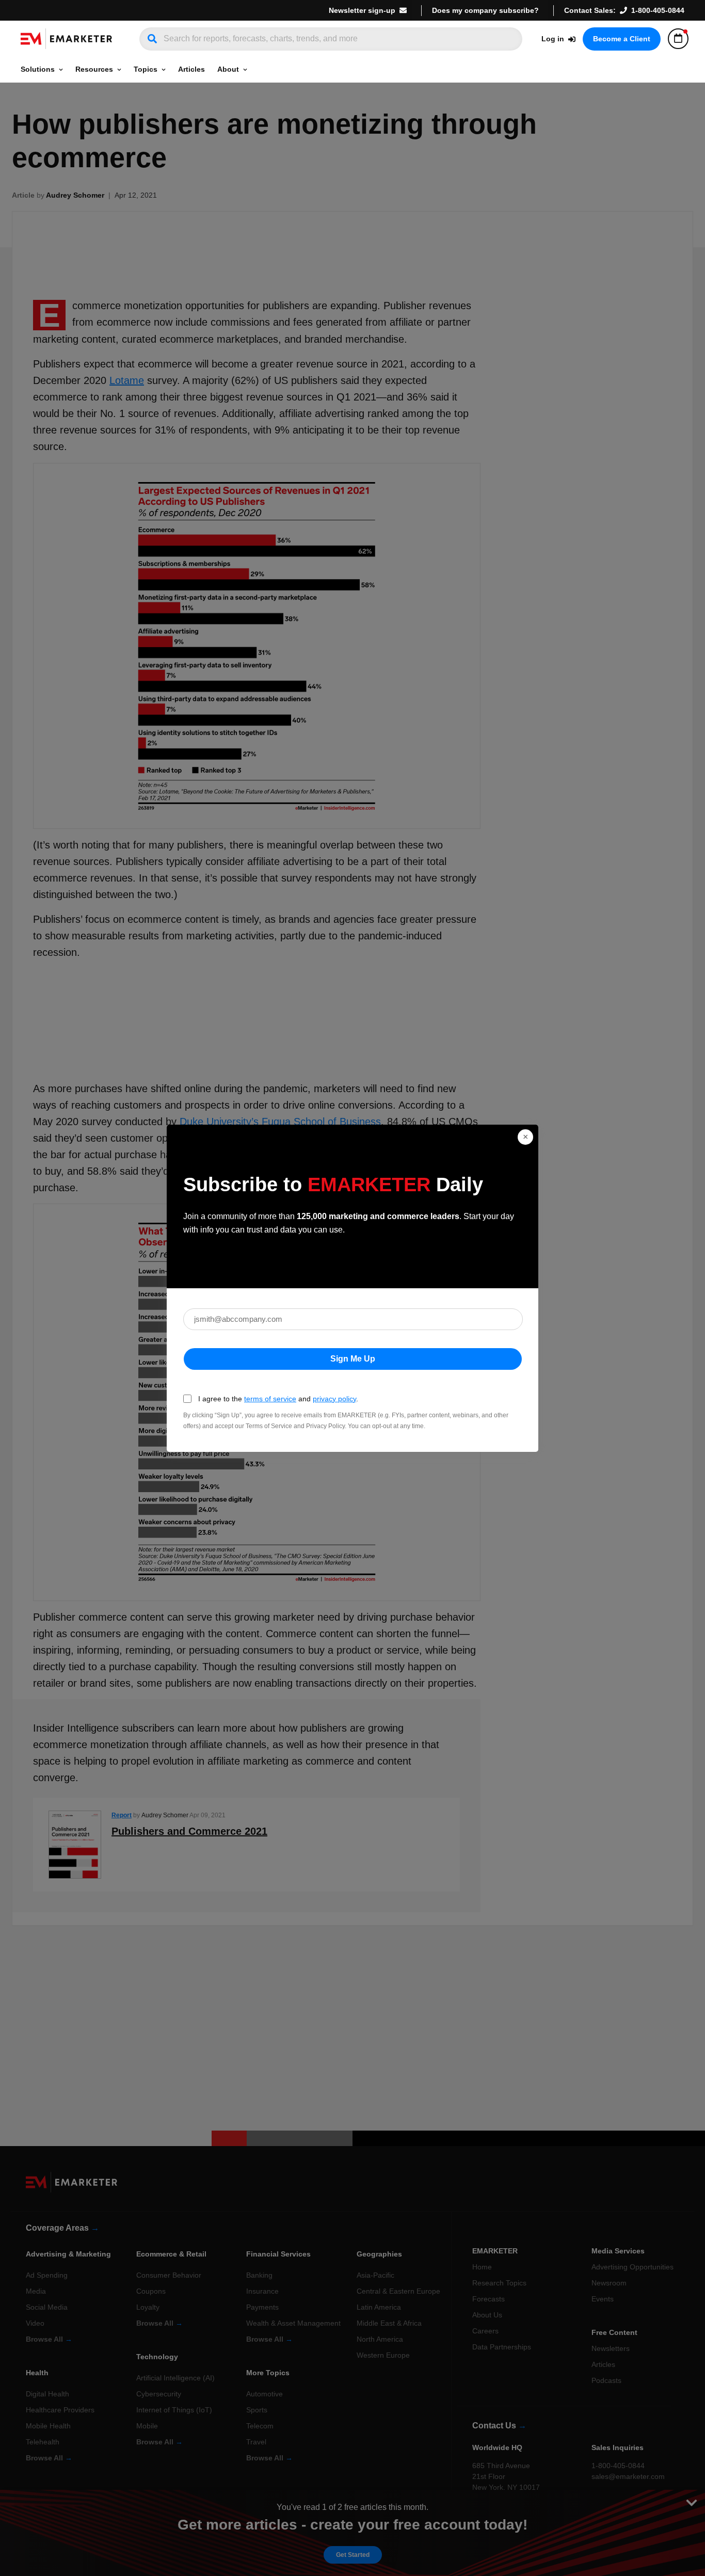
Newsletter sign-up (362, 10)
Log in (553, 39)
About (228, 69)
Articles (191, 69)
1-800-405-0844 (658, 10)
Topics (146, 69)
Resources (94, 69)
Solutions (38, 69)
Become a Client (622, 39)
